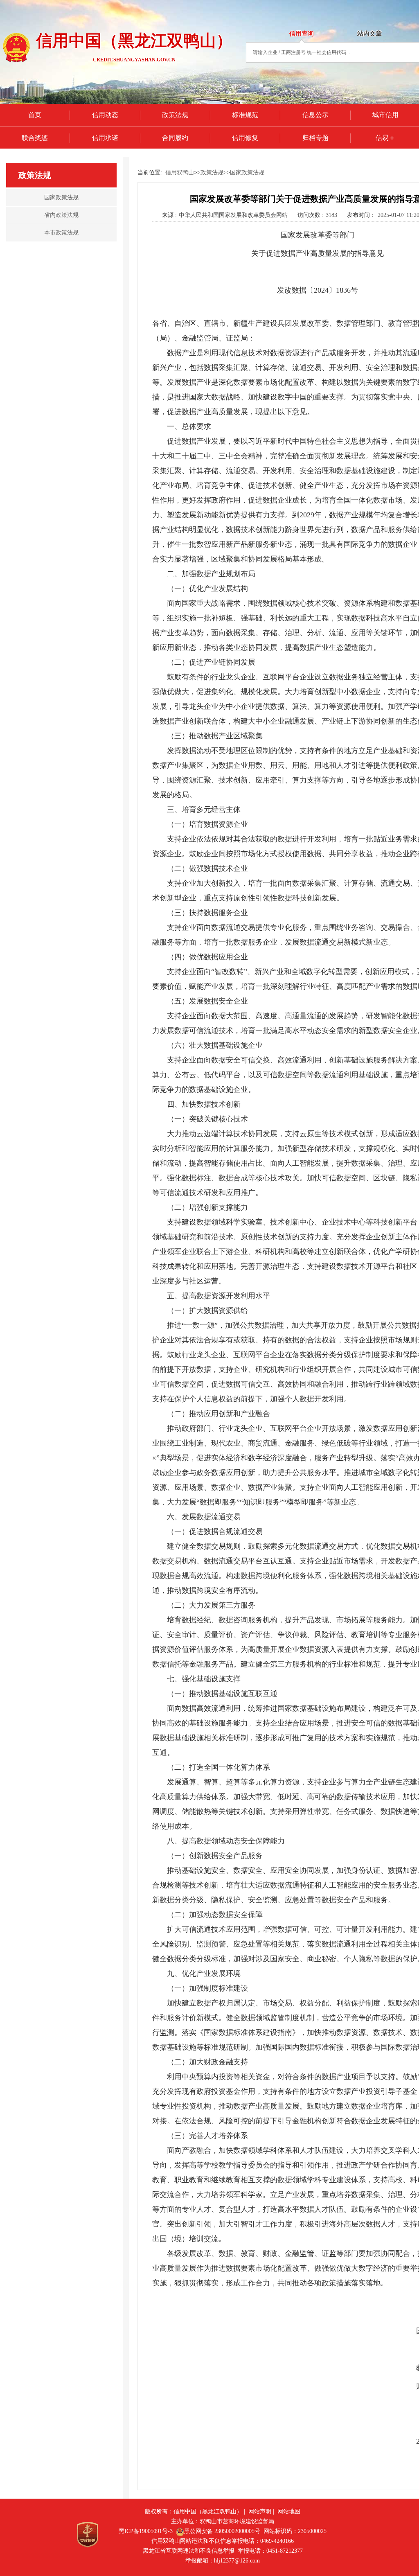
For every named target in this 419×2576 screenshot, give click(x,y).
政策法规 (175, 115)
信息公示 (315, 115)
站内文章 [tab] (369, 34)
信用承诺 (105, 138)
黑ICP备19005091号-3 (146, 2531)
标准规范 (245, 115)
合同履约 (175, 138)
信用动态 (105, 115)
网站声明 (260, 2512)
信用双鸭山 (180, 173)
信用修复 (245, 138)
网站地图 (289, 2512)
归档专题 (315, 138)
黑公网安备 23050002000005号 (222, 2531)
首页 (35, 115)
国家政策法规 (247, 173)
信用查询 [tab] (302, 34)
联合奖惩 (35, 138)
